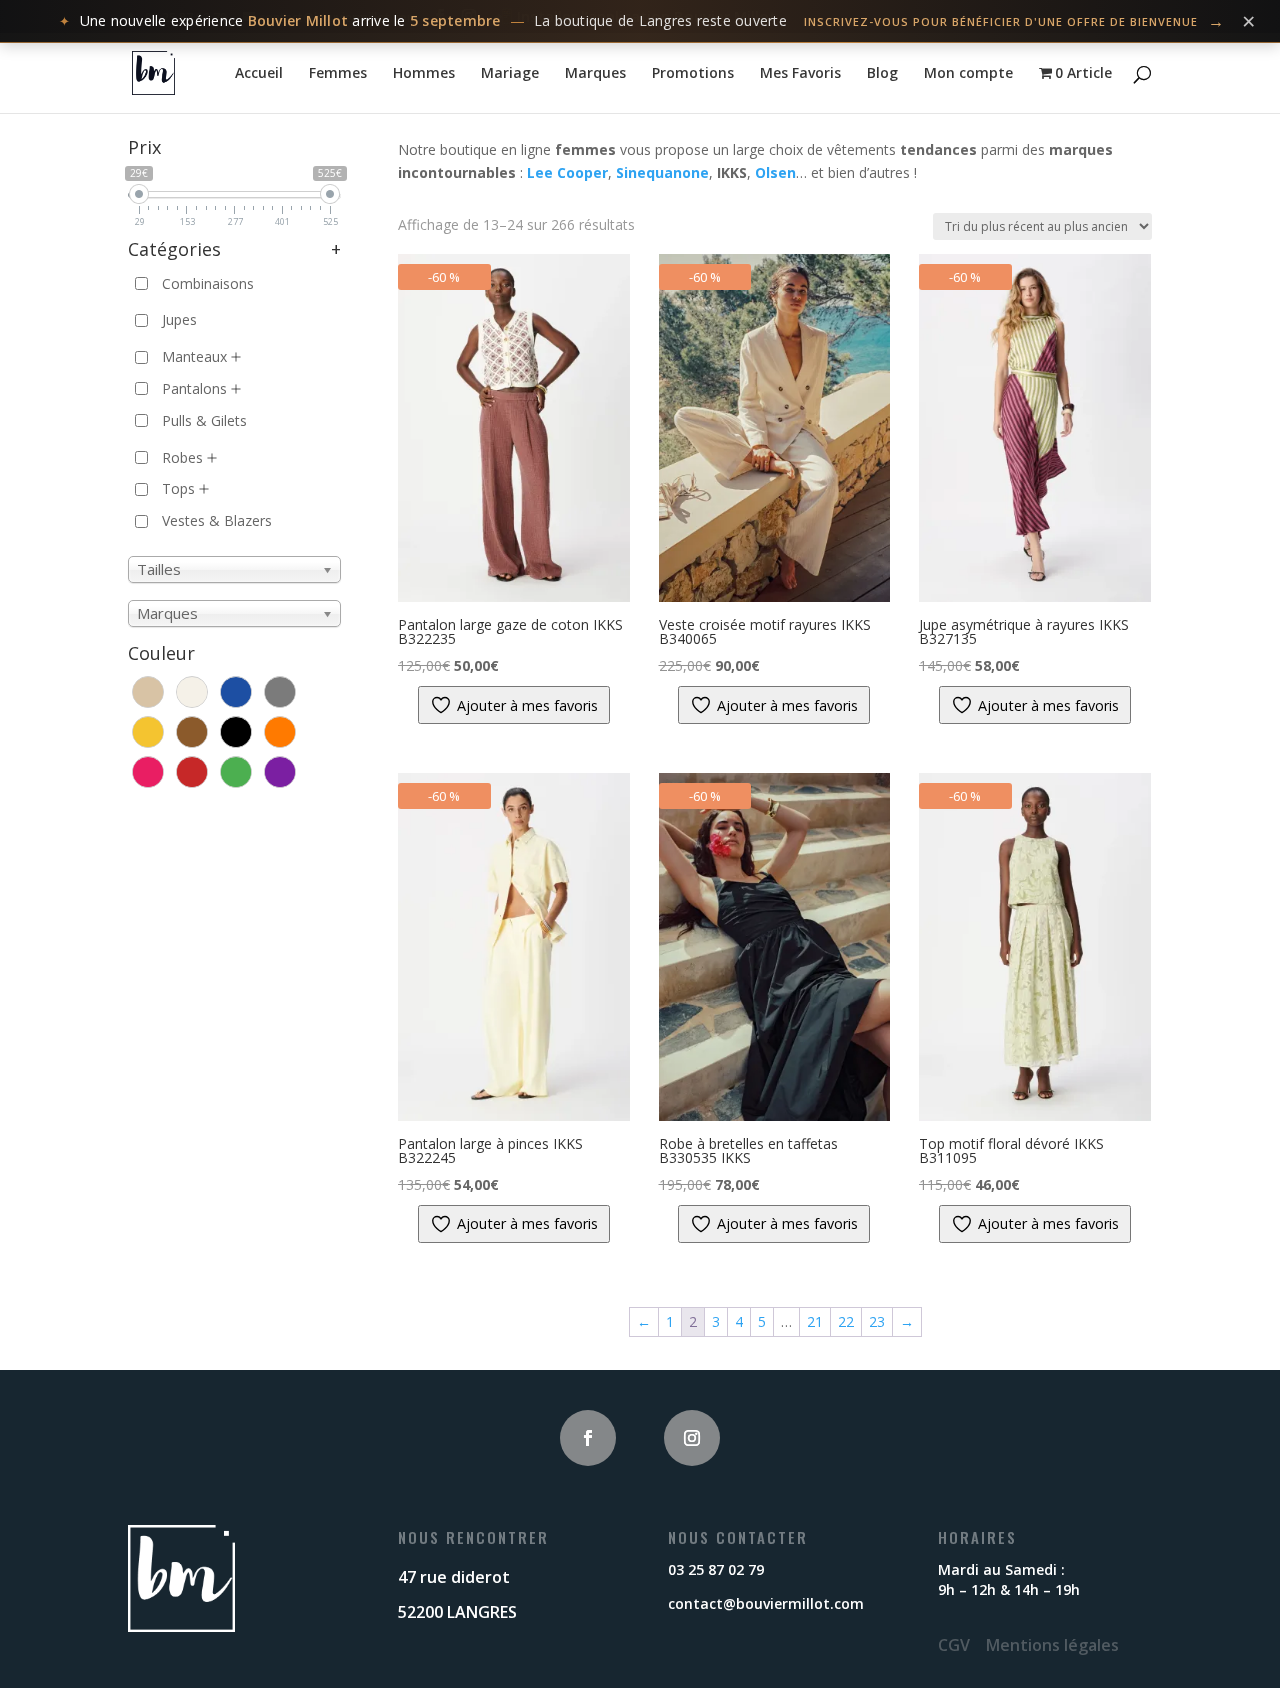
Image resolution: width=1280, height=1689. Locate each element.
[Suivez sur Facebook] (588, 1438)
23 (877, 1321)
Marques (595, 74)
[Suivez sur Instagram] (692, 1438)
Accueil (259, 74)
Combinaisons (208, 283)
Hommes (424, 74)
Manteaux (194, 356)
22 (846, 1321)
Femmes (338, 74)
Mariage (510, 74)
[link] (640, 21)
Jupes (179, 319)
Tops (178, 488)
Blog (882, 74)
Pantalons (194, 388)
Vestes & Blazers (217, 520)
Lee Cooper (567, 172)
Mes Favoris (800, 74)
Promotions (693, 74)
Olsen (775, 172)
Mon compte (968, 74)
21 (815, 1321)
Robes (182, 457)
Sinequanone (662, 172)
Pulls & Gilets (204, 420)
